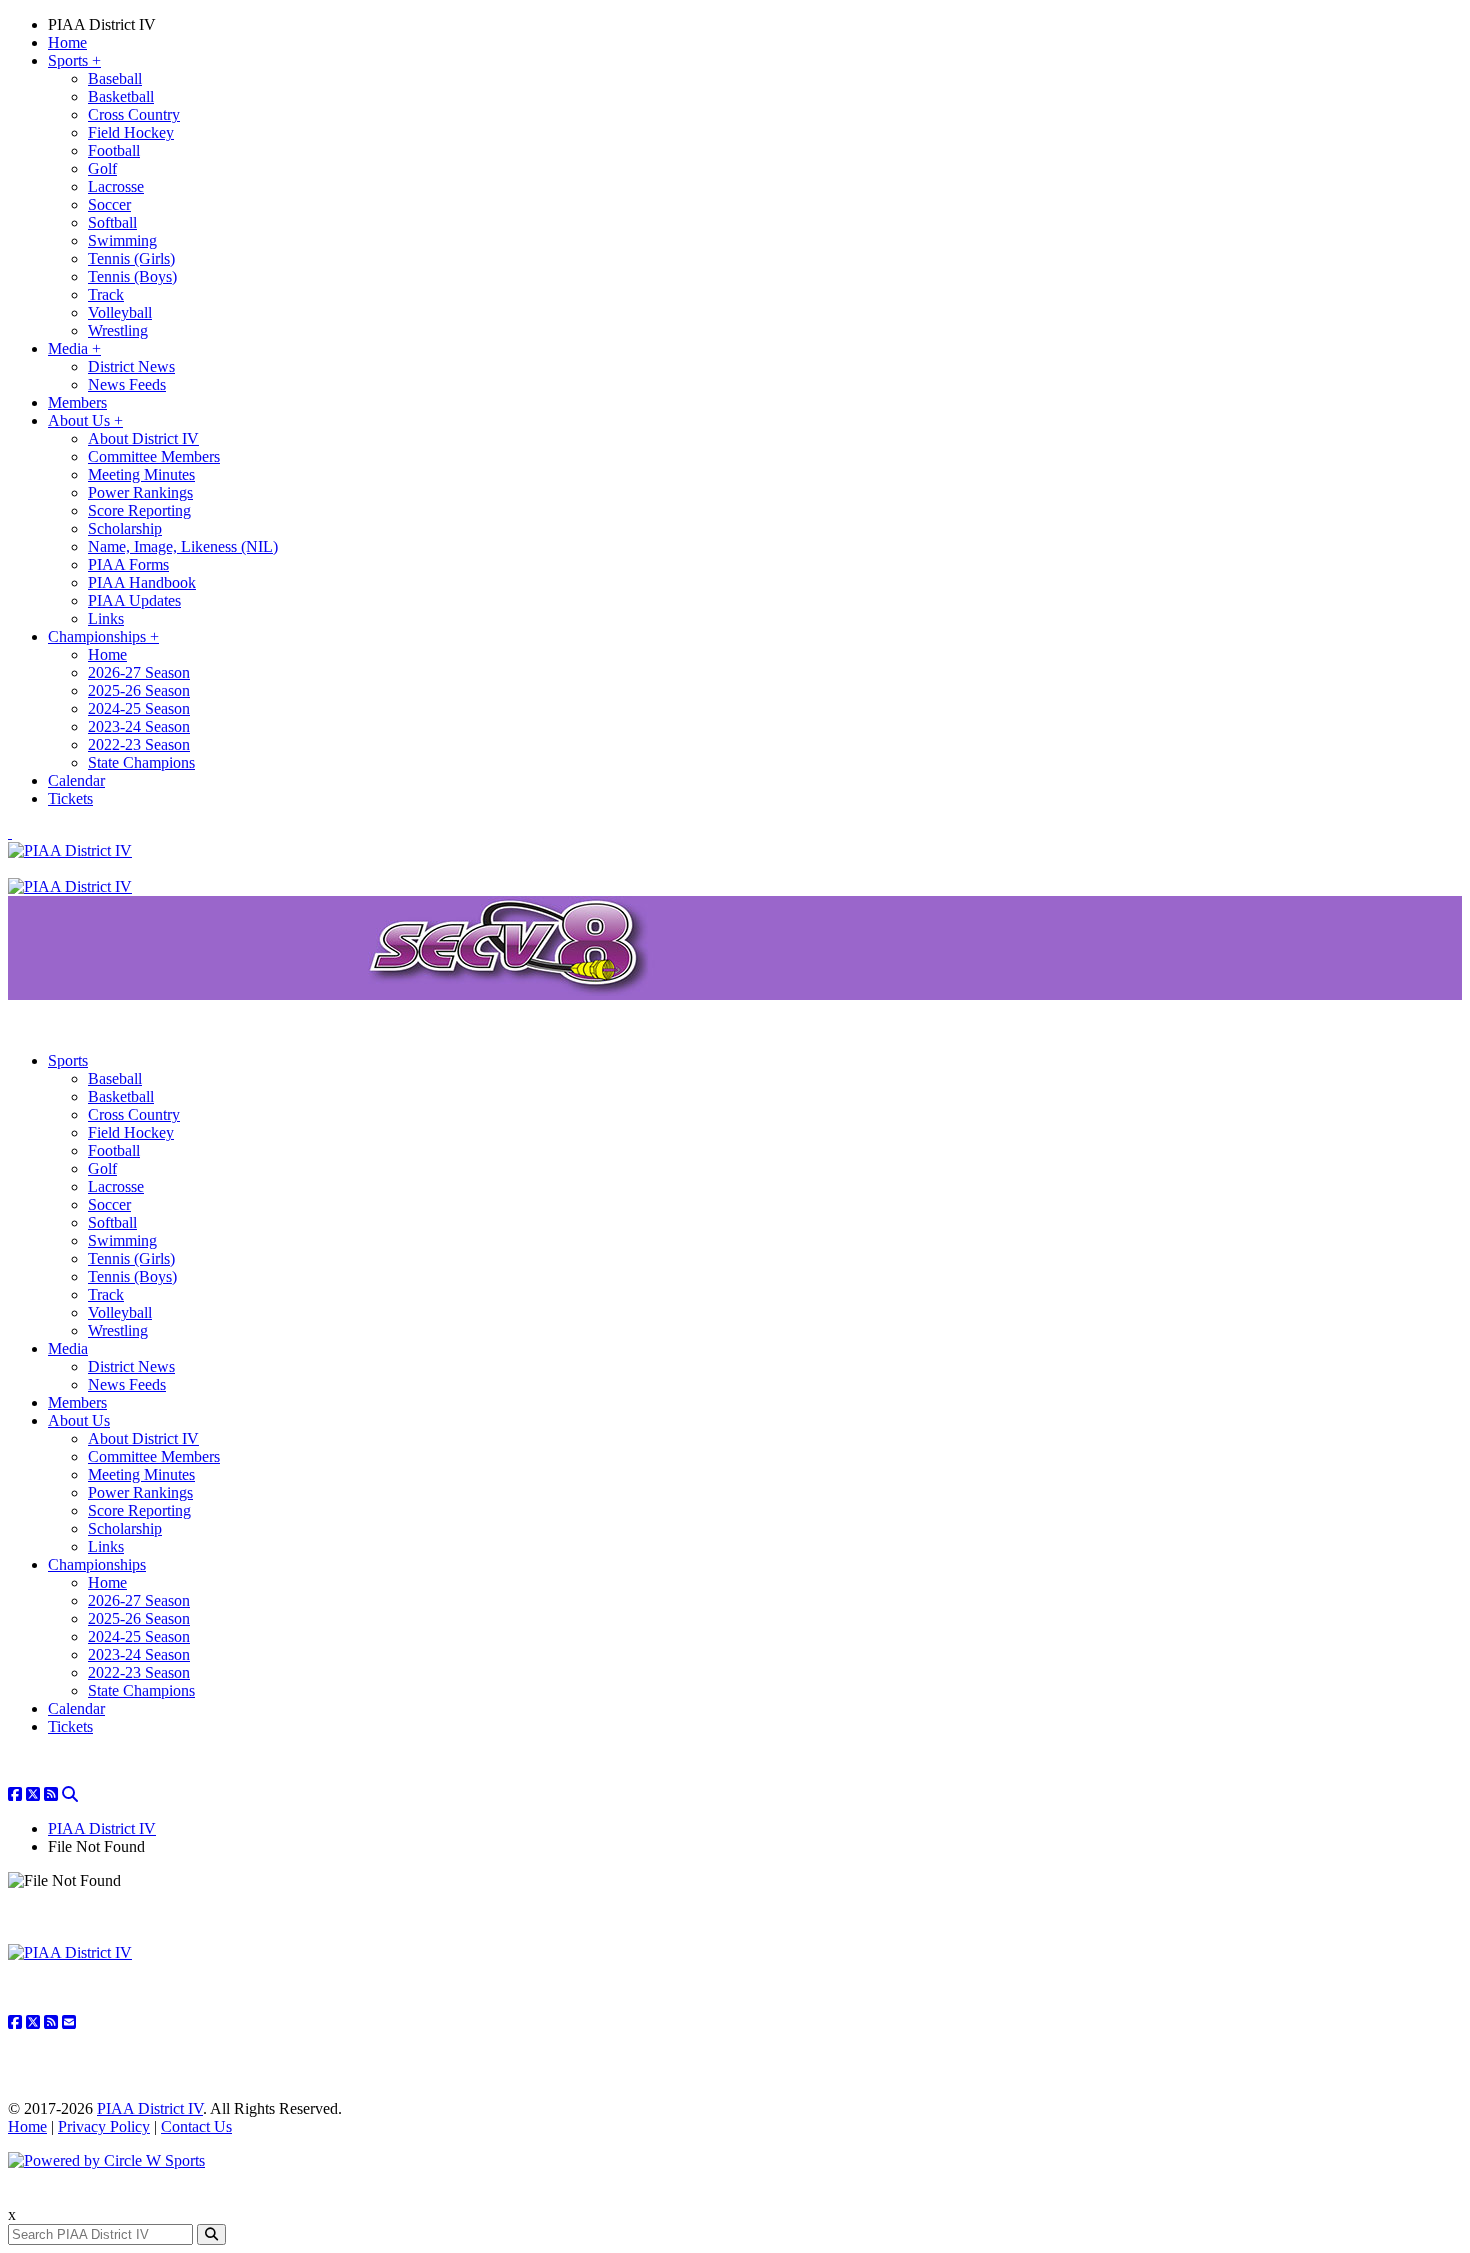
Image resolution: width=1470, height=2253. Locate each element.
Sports (74, 60)
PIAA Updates (134, 600)
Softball (112, 222)
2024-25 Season (139, 708)
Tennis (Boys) (132, 276)
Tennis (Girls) (131, 258)
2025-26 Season (139, 690)
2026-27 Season (139, 672)
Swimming (122, 240)
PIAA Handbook (142, 582)
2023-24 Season (139, 726)
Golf (102, 168)
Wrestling (118, 330)
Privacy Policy (104, 2126)
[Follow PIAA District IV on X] (33, 1794)
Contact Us (196, 2126)
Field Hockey (131, 132)
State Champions (141, 762)
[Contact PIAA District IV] (69, 2022)
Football (114, 150)
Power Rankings (140, 492)
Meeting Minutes (141, 474)
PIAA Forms (128, 564)
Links (106, 618)
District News (131, 366)
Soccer (109, 204)
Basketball (121, 96)
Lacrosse (116, 186)
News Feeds (127, 384)
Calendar (76, 780)
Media (74, 348)
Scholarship (125, 528)
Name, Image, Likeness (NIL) (183, 546)
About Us (85, 420)
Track (106, 294)
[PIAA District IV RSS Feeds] (51, 1794)
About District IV (143, 438)
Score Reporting (139, 510)
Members (77, 402)
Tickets (70, 798)
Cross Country (134, 114)
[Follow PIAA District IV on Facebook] (15, 1794)
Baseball (115, 78)
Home (67, 42)
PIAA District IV (102, 24)
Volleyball (120, 312)
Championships (103, 636)
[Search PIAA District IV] (70, 1794)
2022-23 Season (139, 744)
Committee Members (154, 456)
